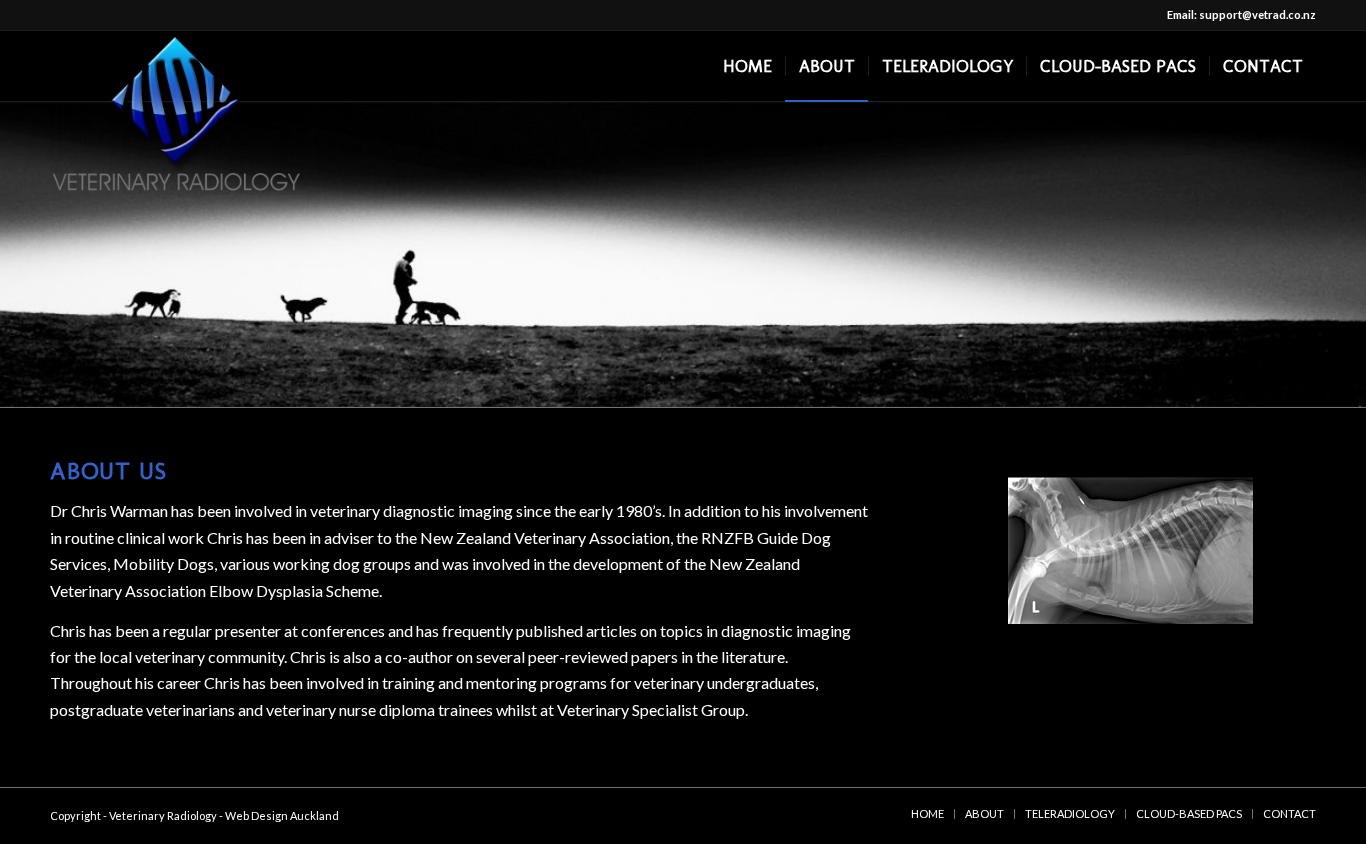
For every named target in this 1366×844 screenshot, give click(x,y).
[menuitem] (747, 66)
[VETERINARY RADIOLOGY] (176, 69)
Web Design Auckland (282, 815)
